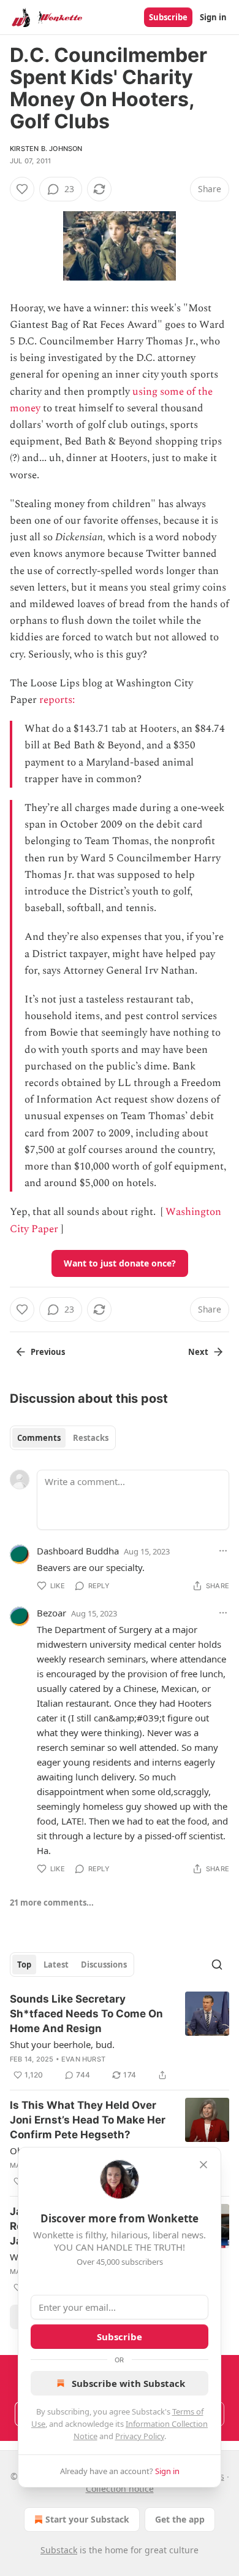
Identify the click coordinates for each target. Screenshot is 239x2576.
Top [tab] (24, 1965)
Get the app (180, 2519)
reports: (58, 700)
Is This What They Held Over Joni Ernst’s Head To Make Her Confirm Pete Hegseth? (88, 2120)
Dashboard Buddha (78, 1551)
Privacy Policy (140, 2436)
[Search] (217, 1965)
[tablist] (63, 1438)
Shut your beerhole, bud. (62, 2044)
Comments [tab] (39, 1438)
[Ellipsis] (223, 1551)
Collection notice (120, 2489)
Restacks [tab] (91, 1438)
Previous (48, 1352)
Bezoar (51, 1613)
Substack (59, 2550)
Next (198, 1352)
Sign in (213, 17)
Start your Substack (87, 2519)
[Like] (22, 189)
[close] (203, 2165)
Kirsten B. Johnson (46, 149)
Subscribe (168, 17)
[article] (120, 2037)
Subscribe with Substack (128, 2383)
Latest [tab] (56, 1965)
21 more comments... (52, 1903)
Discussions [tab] (104, 1965)
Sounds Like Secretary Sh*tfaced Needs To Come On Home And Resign (86, 2014)
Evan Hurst (83, 2059)
